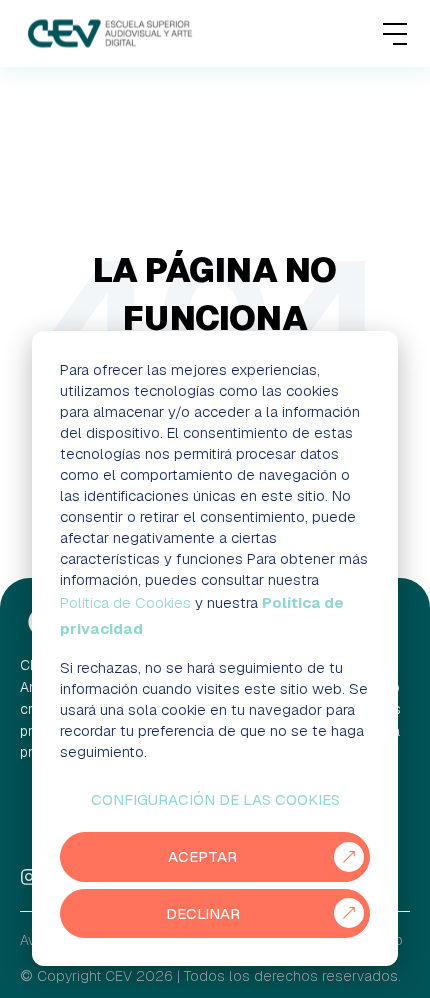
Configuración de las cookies (215, 799)
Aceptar (202, 856)
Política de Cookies (125, 602)
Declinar (203, 913)
